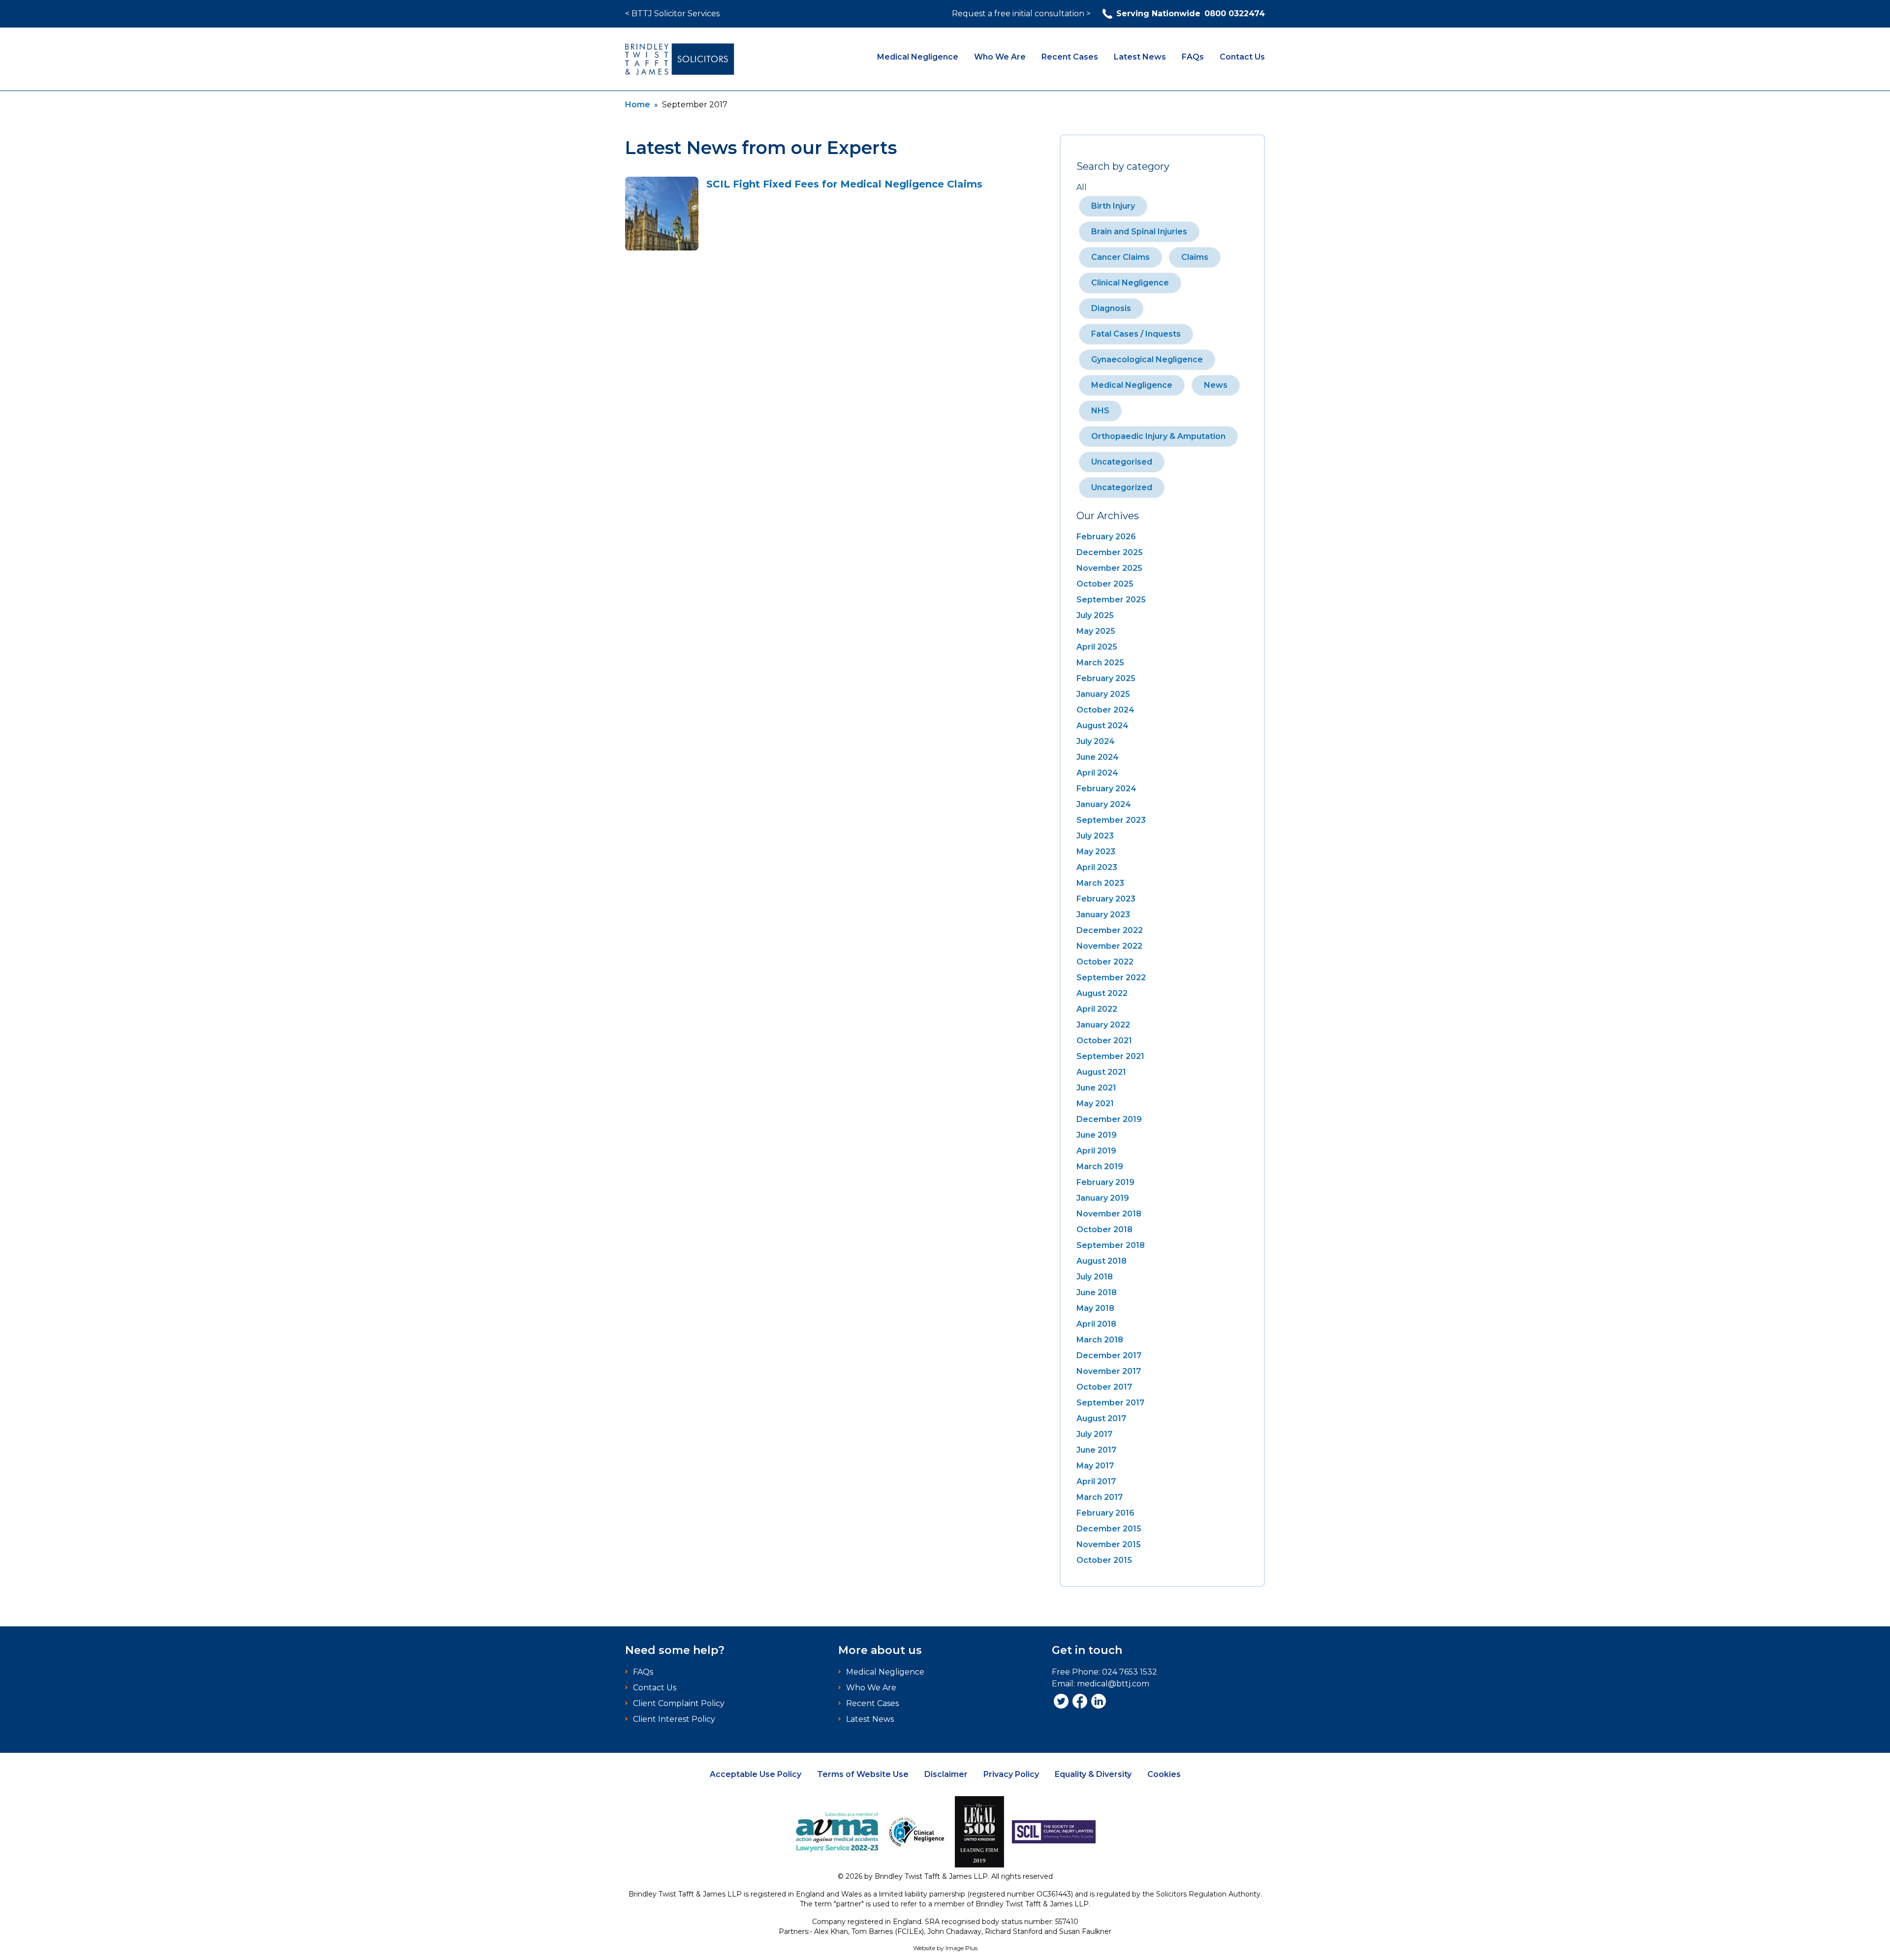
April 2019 (1096, 1151)
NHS (1100, 411)
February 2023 (1106, 899)
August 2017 (1101, 1418)
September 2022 (1111, 978)
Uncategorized (1122, 487)
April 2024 (1097, 773)
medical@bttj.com (1113, 1684)
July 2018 (1095, 1277)
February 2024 (1106, 789)
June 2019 (1097, 1135)
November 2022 (1109, 946)
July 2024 (1096, 741)
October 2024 (1105, 710)
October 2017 (1104, 1387)
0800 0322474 (1191, 14)
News (1216, 385)
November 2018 (1109, 1214)
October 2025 (1105, 584)
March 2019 (1100, 1167)
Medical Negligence (918, 57)
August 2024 (1102, 726)
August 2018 (1102, 1261)
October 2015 (1104, 1560)
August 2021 (1101, 1072)
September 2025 (1111, 600)
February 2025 (1106, 678)
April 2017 (1096, 1481)
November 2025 (1109, 568)
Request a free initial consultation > (1021, 14)
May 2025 (1096, 631)
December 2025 (1110, 552)
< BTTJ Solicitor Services (672, 14)
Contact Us (1242, 57)
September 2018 (1111, 1245)
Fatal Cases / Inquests (1136, 334)
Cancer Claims (1120, 257)
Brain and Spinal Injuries (1139, 232)
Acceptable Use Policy (756, 1774)
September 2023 (1111, 820)
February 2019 (1105, 1182)
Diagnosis (1111, 308)
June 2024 (1098, 757)
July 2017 (1094, 1434)
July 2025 (1095, 615)
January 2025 (1103, 694)
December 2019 (1109, 1119)
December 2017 (1109, 1355)
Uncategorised (1122, 462)
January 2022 (1103, 1025)
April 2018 (1096, 1324)
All (1082, 187)
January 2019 (1103, 1198)
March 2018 (1100, 1340)
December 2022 (1110, 930)
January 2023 (1103, 915)
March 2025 (1100, 663)
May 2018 (1095, 1308)
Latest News (1140, 57)
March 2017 (1100, 1497)
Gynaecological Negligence (1147, 359)
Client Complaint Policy (679, 1703)
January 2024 (1104, 804)
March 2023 (1100, 883)
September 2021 (1110, 1056)
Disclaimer (946, 1774)
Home (638, 105)
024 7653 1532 (1130, 1672)
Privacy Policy (1011, 1774)
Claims (1195, 257)
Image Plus (961, 1948)
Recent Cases (1070, 57)
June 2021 (1096, 1088)
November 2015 (1109, 1544)
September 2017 (1110, 1403)
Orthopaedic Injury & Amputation (1158, 436)
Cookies (1164, 1774)
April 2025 (1097, 647)
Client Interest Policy (674, 1719)
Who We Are (1000, 57)
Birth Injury (1113, 206)
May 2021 (1095, 1104)
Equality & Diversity (1093, 1774)
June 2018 (1097, 1292)
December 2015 (1109, 1529)
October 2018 (1104, 1229)
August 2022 (1102, 993)
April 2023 (1097, 867)
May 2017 (1095, 1466)
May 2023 (1096, 852)
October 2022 (1105, 962)
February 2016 (1105, 1513)
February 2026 (1106, 537)
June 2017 (1096, 1450)
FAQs (1193, 57)
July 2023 (1095, 836)
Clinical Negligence (1130, 283)
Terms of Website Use (863, 1774)
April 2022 (1097, 1009)
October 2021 (1104, 1041)
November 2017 (1109, 1371)
